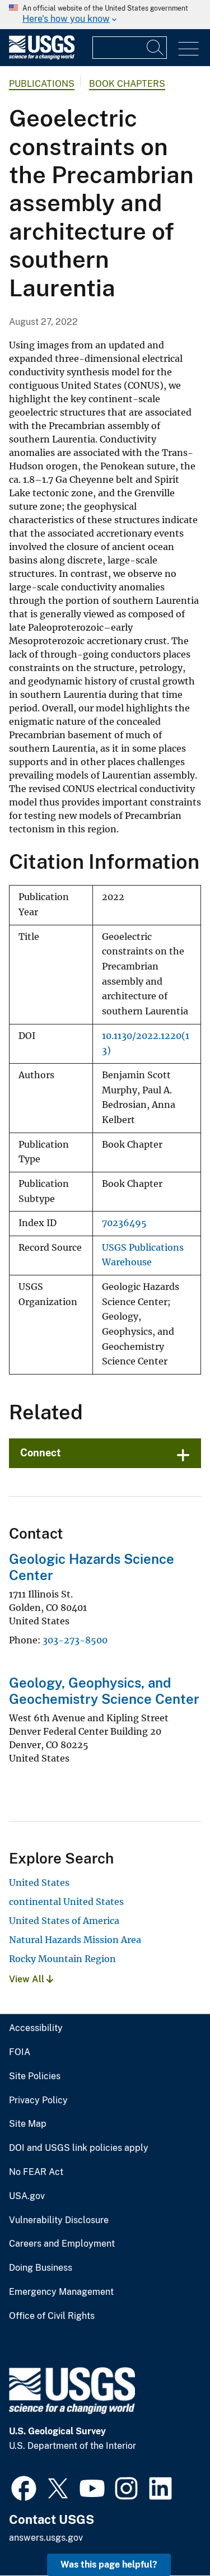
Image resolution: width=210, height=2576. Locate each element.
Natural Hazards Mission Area (75, 1940)
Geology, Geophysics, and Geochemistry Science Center (104, 1691)
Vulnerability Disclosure (59, 2220)
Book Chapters (127, 84)
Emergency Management (61, 2292)
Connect (41, 1453)
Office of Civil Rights (52, 2316)
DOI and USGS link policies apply (79, 2148)
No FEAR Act (36, 2172)
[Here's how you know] (105, 15)
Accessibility (36, 2028)
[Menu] (188, 49)
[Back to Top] (169, 2535)
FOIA (20, 2052)
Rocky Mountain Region (62, 1959)
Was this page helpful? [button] (109, 2565)
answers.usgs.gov (46, 2538)
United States (39, 1883)
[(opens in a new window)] (24, 2487)
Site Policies (35, 2076)
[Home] (42, 57)
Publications (42, 84)
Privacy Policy (38, 2100)
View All (28, 1979)
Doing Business (41, 2268)
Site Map (28, 2124)
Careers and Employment (62, 2244)
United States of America (64, 1921)
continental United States (66, 1902)
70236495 (124, 1223)
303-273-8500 (75, 1640)
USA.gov (27, 2196)
